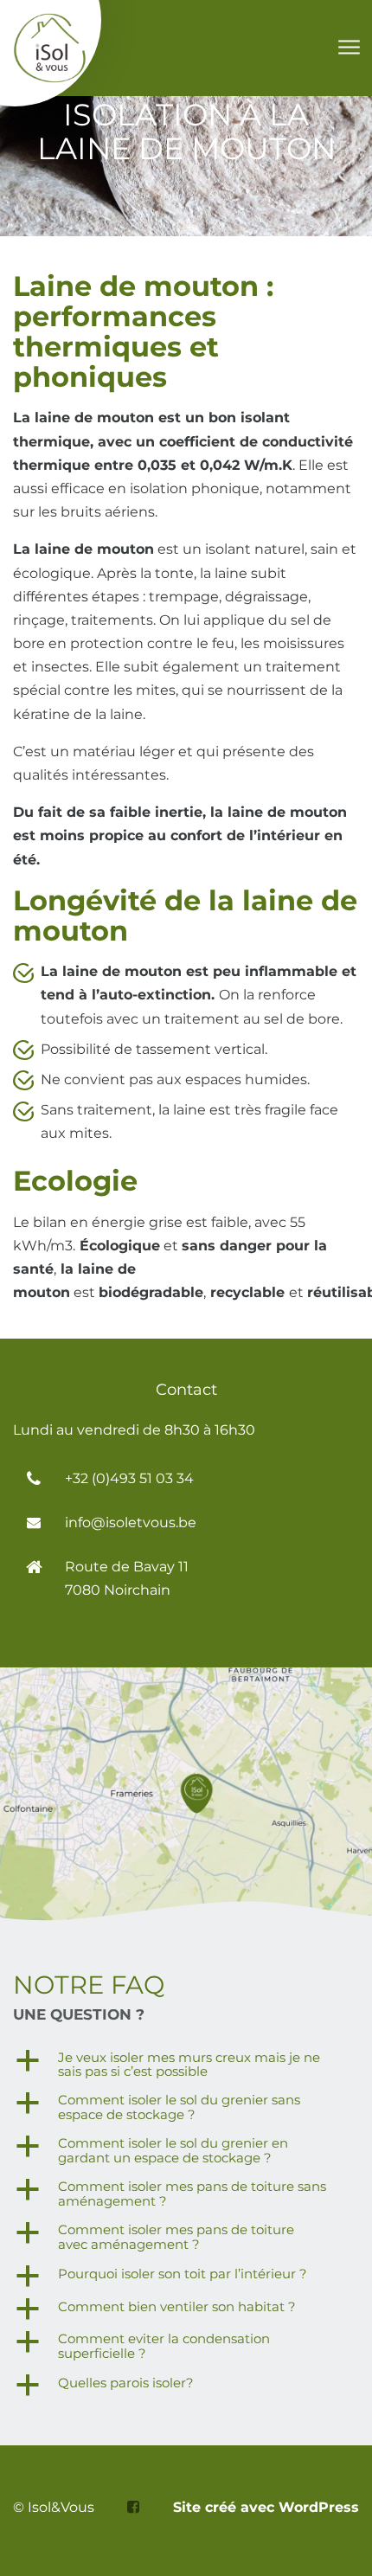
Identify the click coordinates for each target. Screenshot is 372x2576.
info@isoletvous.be (131, 1522)
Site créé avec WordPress (266, 2507)
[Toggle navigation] (348, 48)
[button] (186, 2065)
